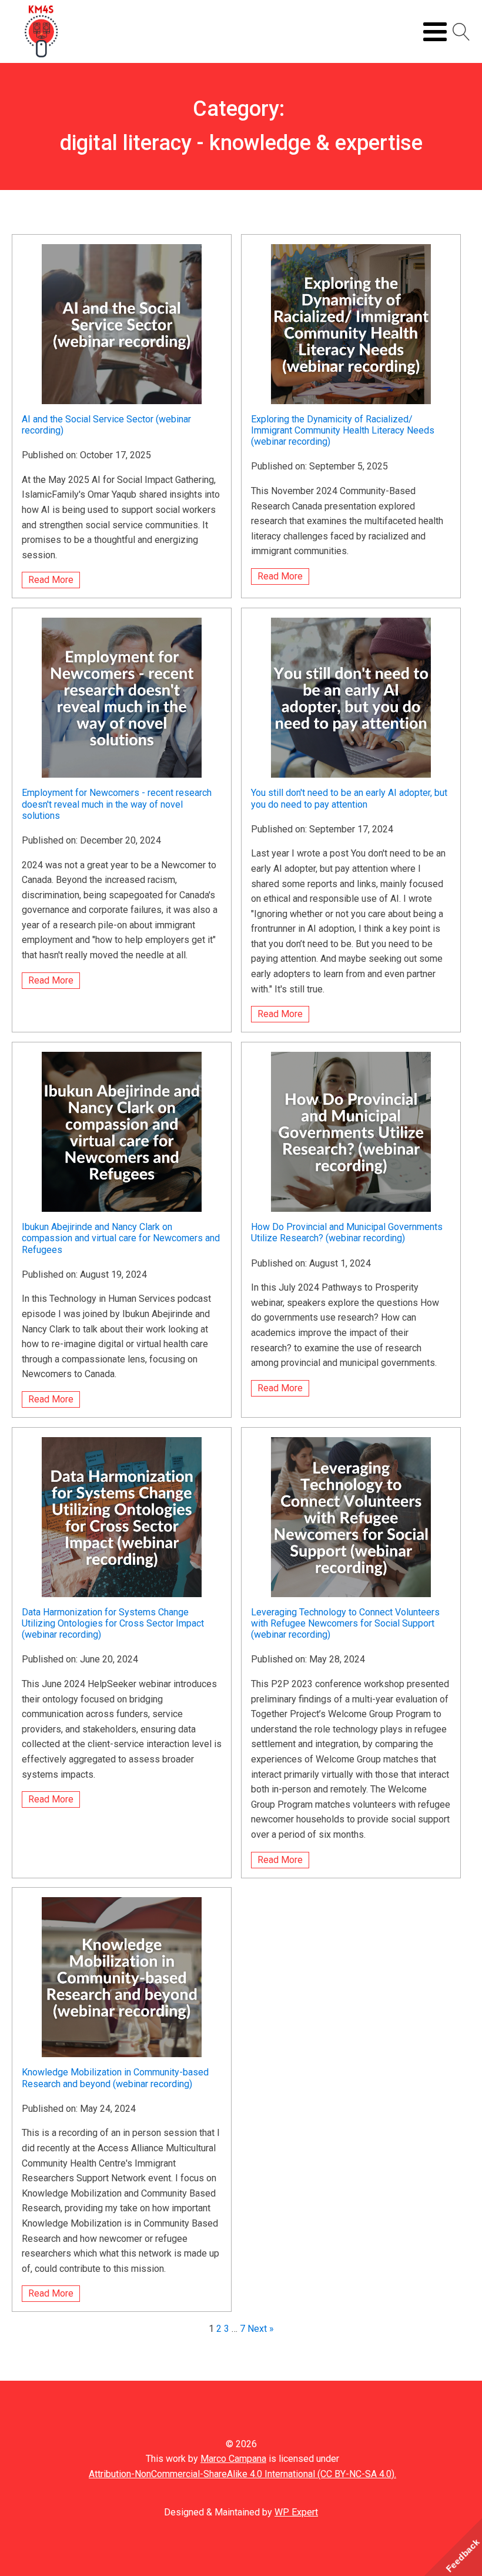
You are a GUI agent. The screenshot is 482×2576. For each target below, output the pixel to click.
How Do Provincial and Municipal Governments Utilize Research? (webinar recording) (347, 1232)
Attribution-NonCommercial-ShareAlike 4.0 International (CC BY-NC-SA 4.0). (242, 2474)
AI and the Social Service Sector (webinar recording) (106, 425)
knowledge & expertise (316, 143)
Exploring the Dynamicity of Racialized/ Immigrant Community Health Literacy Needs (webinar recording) (343, 430)
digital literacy (126, 143)
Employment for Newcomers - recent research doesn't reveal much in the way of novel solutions (117, 804)
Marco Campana (233, 2459)
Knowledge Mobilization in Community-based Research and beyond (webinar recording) (115, 2078)
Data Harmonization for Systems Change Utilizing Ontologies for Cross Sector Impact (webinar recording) (113, 1623)
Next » (261, 2329)
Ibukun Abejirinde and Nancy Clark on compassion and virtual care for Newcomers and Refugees (121, 1238)
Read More (51, 580)
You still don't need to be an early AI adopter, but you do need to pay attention (349, 798)
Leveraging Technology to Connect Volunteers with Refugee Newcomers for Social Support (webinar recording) (345, 1623)
